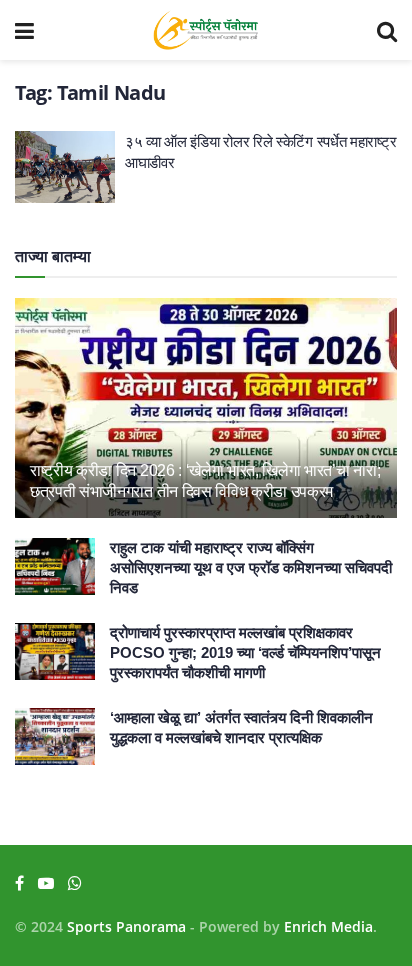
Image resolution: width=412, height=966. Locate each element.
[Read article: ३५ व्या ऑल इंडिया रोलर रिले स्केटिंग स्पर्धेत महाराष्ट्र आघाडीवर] (65, 167)
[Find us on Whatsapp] (75, 883)
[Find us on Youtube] (46, 883)
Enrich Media (328, 926)
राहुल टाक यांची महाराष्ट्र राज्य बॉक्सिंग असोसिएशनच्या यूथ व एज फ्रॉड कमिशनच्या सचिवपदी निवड (251, 567)
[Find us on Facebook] (19, 883)
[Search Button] (387, 30)
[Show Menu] (24, 30)
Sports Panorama (126, 926)
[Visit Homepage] (205, 30)
